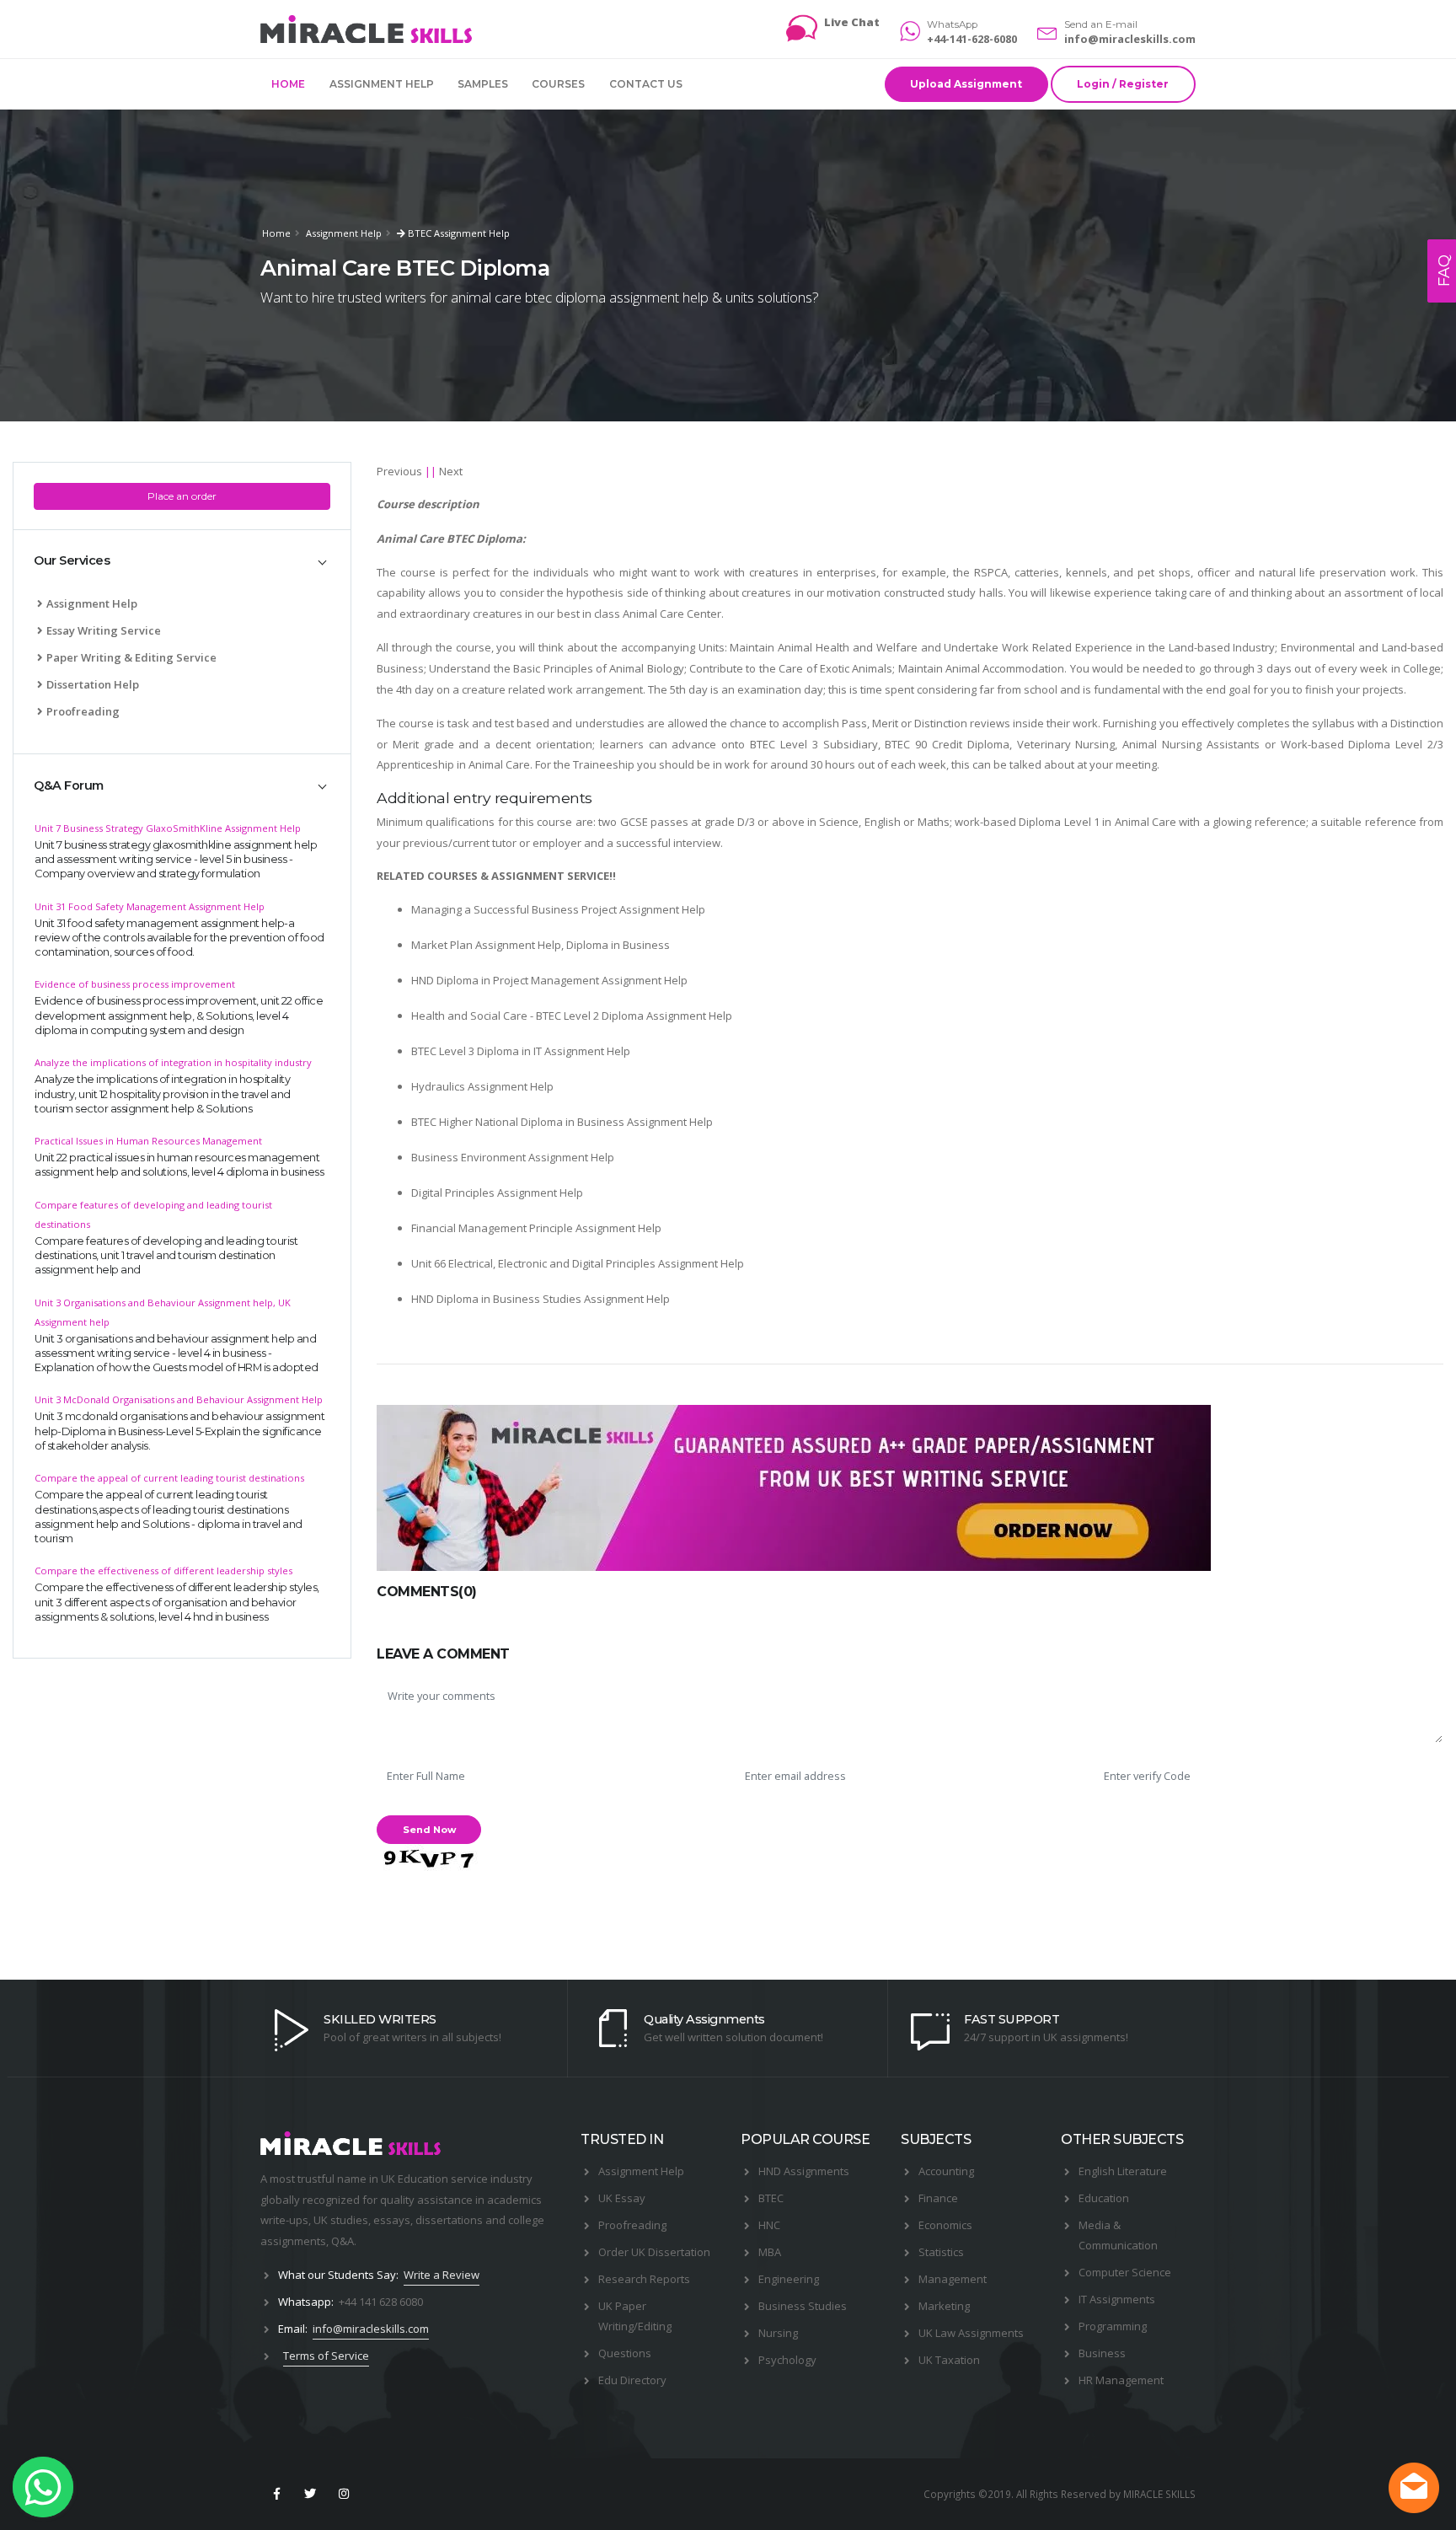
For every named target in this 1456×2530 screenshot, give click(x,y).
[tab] (182, 562)
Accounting (946, 2171)
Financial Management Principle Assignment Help (536, 1228)
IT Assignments (1117, 2299)
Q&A (343, 2241)
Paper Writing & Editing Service (131, 657)
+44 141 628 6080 (381, 2302)
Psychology (787, 2360)
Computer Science (1125, 2272)
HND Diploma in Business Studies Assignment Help (541, 1299)
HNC (769, 2225)
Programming (1113, 2326)
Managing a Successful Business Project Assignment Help (558, 909)
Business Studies (803, 2306)
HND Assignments (804, 2171)
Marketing (944, 2306)
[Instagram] (345, 2494)
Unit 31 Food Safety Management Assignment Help (150, 906)
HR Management (1121, 2380)
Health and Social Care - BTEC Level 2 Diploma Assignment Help (572, 1016)
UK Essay (622, 2198)
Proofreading (83, 711)
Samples (483, 84)
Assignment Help (382, 84)
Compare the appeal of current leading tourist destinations (169, 1478)
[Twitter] (310, 2494)
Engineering (789, 2279)
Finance (938, 2198)
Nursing (778, 2333)
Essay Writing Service (104, 630)
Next (451, 471)
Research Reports (644, 2279)
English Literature (1123, 2171)
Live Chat (852, 22)
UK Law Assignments (971, 2333)
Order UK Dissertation (654, 2252)
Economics (945, 2225)
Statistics (941, 2252)
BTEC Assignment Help (458, 233)
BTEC (771, 2198)
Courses (558, 84)
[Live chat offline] (1414, 2488)
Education (1104, 2198)
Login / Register (1123, 84)
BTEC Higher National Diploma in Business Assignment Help (562, 1122)
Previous (399, 471)
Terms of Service (326, 2356)
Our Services (72, 560)
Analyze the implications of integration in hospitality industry (173, 1062)
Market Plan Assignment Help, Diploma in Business (541, 945)
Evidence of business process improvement (135, 984)
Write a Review (442, 2275)
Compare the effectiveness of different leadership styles (163, 1571)
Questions (625, 2353)
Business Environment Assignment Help (513, 1157)
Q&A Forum (69, 785)
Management (953, 2279)
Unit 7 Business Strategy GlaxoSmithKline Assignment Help (168, 828)
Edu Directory (632, 2380)
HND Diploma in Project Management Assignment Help (549, 980)
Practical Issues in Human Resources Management (148, 1141)
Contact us (646, 84)
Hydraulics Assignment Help (482, 1086)
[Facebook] (276, 2494)
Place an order (182, 496)
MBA (770, 2252)
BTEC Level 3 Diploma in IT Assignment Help (521, 1051)
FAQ (1444, 271)
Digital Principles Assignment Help (497, 1193)
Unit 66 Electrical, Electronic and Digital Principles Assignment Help (578, 1263)
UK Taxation (949, 2360)
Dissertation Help (93, 684)
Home (288, 84)
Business (1102, 2353)
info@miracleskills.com (1130, 39)
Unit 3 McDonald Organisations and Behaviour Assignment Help (179, 1399)
